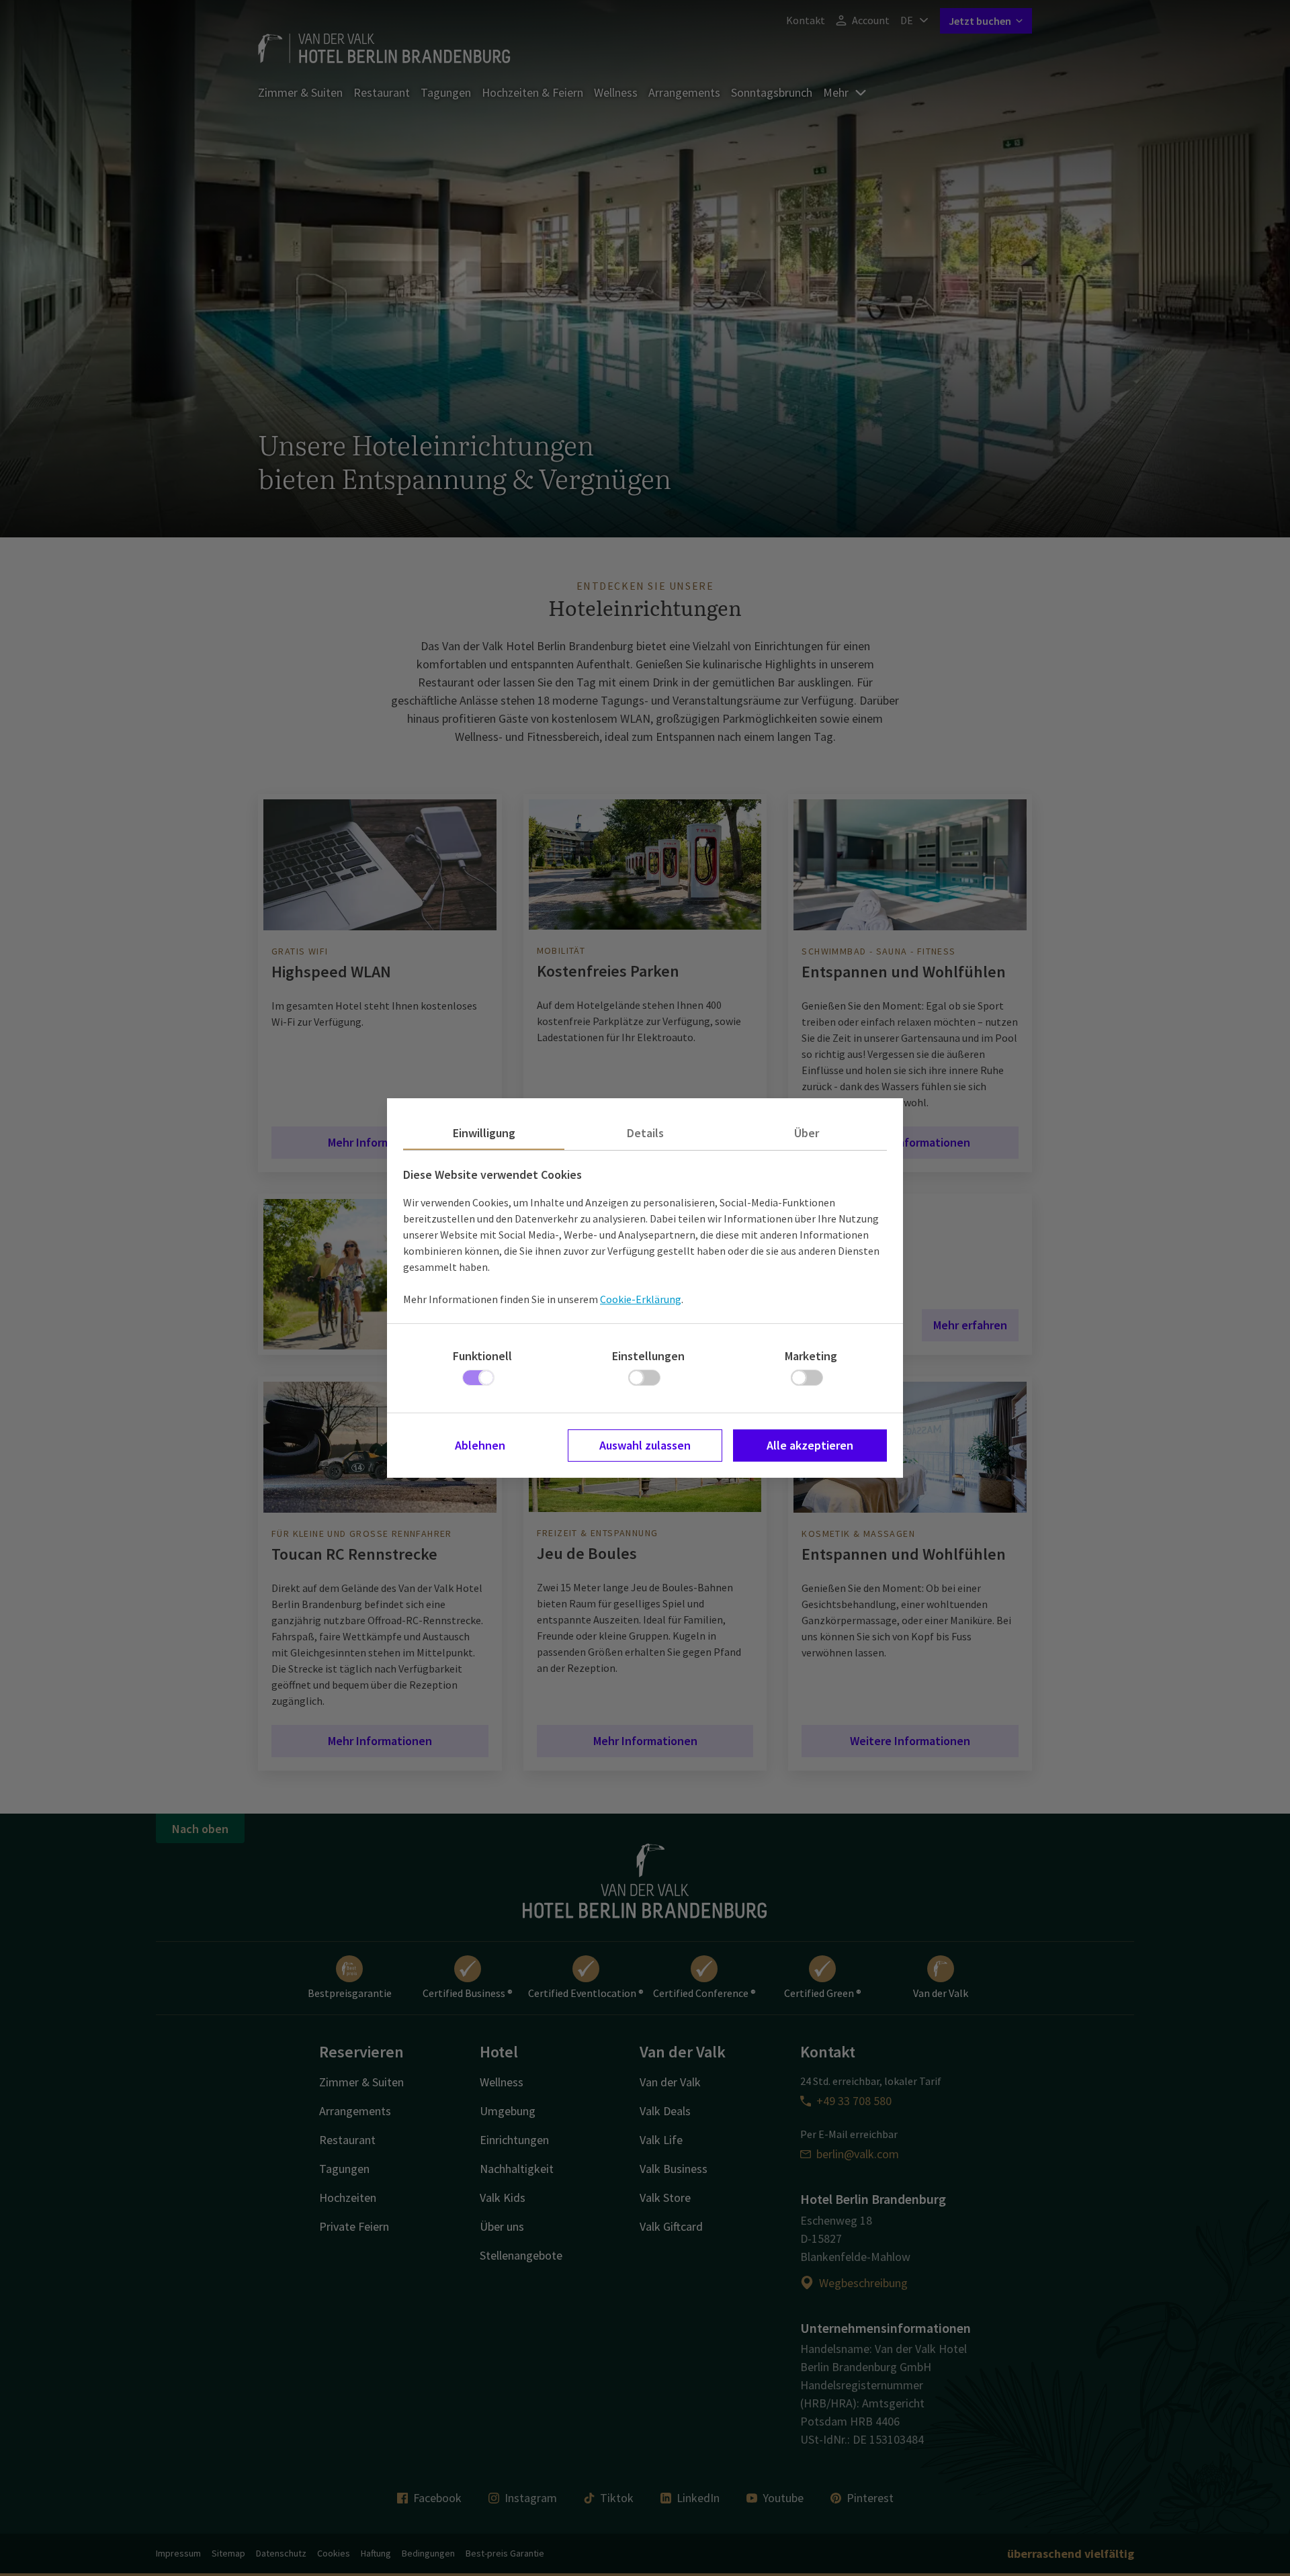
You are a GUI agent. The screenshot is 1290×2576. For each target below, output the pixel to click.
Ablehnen (480, 1445)
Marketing (811, 1356)
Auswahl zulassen (645, 1445)
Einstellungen (648, 1356)
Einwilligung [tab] (484, 1133)
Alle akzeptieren (810, 1445)
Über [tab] (807, 1133)
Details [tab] (645, 1133)
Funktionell (482, 1356)
